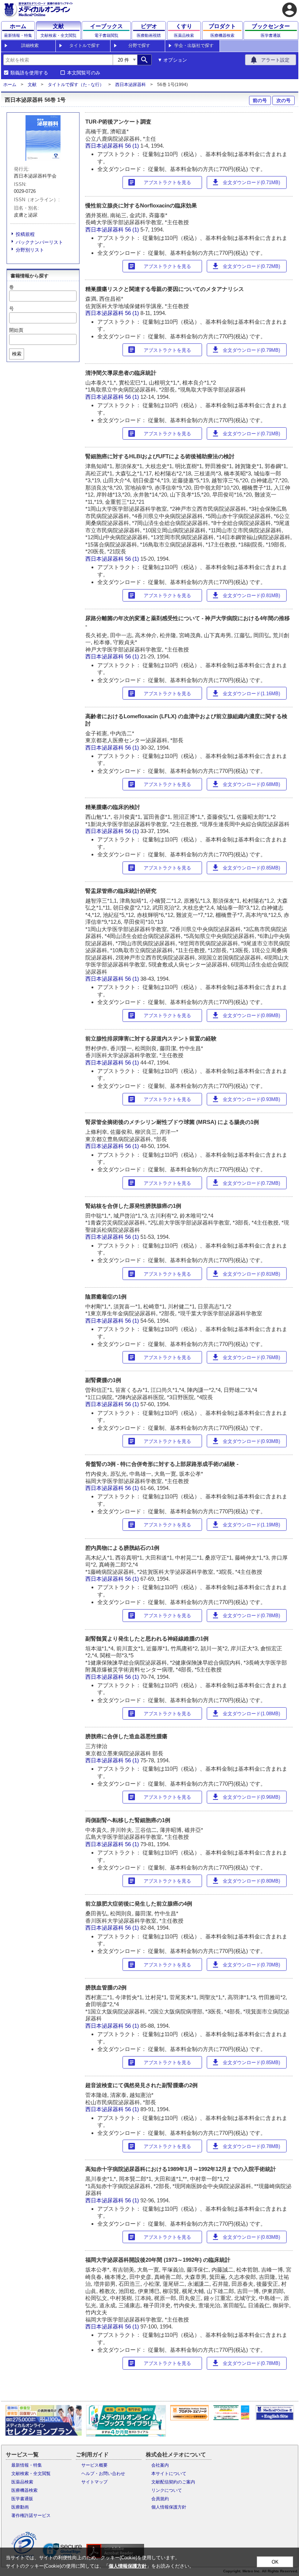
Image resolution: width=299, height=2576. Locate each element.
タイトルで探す (85, 46)
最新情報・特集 (27, 2465)
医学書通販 (22, 2499)
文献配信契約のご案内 (173, 2482)
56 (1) (133, 146)
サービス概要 (94, 2465)
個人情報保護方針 (169, 2507)
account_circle (290, 10)
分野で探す (139, 46)
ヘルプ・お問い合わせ (103, 2474)
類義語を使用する (29, 73)
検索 (17, 354)
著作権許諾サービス (31, 2515)
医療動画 (20, 2507)
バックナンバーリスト (39, 242)
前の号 (260, 100)
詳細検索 (30, 46)
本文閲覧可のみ (84, 73)
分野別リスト (30, 250)
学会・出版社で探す (194, 46)
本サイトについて (169, 2474)
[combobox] (58, 60)
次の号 (284, 100)
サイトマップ (94, 2482)
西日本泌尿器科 (131, 85)
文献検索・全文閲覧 (31, 2474)
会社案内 (160, 2465)
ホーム (10, 85)
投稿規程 (25, 234)
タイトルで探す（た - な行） (76, 85)
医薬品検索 (22, 2482)
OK (275, 2562)
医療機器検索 (24, 2490)
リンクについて (167, 2490)
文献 (32, 85)
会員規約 (160, 2499)
